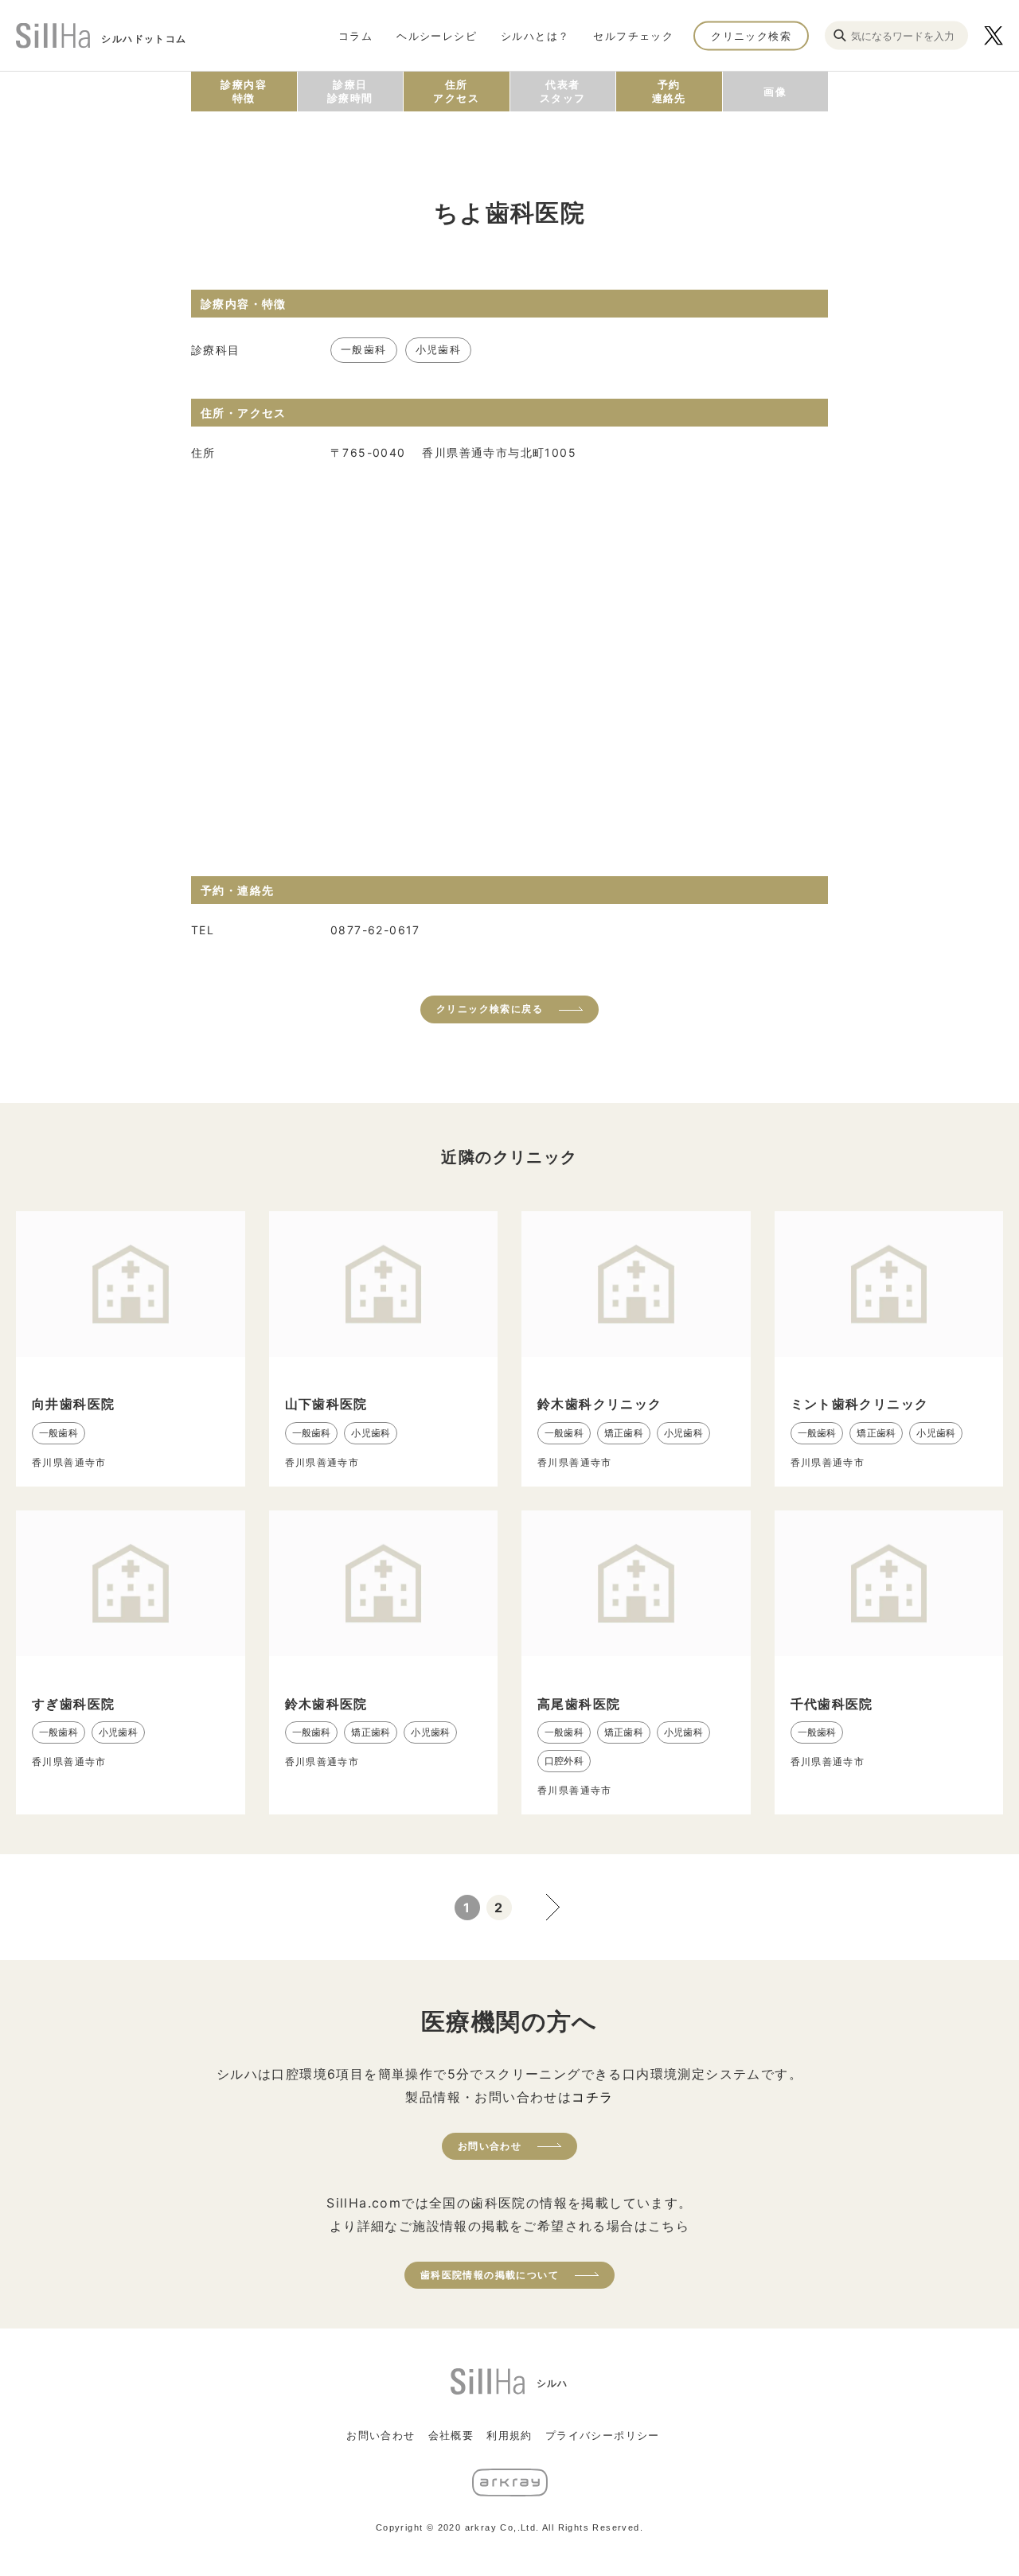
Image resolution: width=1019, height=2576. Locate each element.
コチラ (592, 2097)
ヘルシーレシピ (437, 35)
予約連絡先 (669, 91)
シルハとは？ (535, 35)
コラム (355, 35)
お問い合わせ (490, 2146)
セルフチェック (633, 35)
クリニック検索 (751, 35)
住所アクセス (456, 91)
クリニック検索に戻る (490, 1009)
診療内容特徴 (244, 91)
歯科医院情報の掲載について (490, 2275)
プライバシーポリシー (603, 2435)
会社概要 (451, 2435)
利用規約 (509, 2435)
